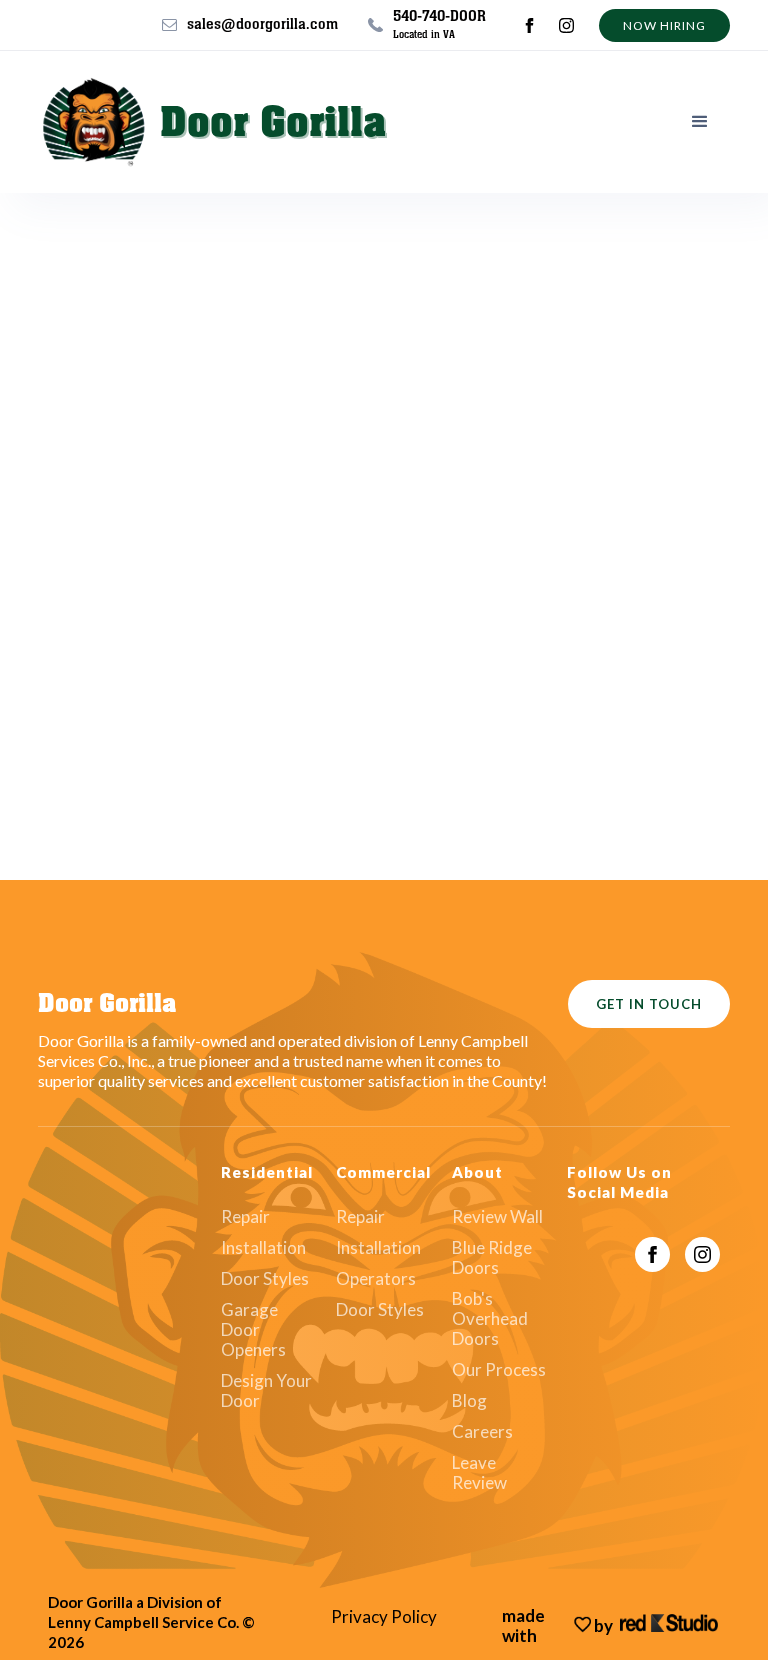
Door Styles (265, 1279)
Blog (469, 1401)
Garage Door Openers (253, 1330)
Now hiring (664, 25)
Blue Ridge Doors (492, 1258)
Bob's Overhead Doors (490, 1319)
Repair (245, 1217)
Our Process (499, 1370)
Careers (482, 1432)
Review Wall (497, 1217)
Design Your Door (266, 1391)
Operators (376, 1279)
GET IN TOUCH (649, 1004)
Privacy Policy (384, 1617)
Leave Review (479, 1473)
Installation (263, 1248)
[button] (700, 122)
